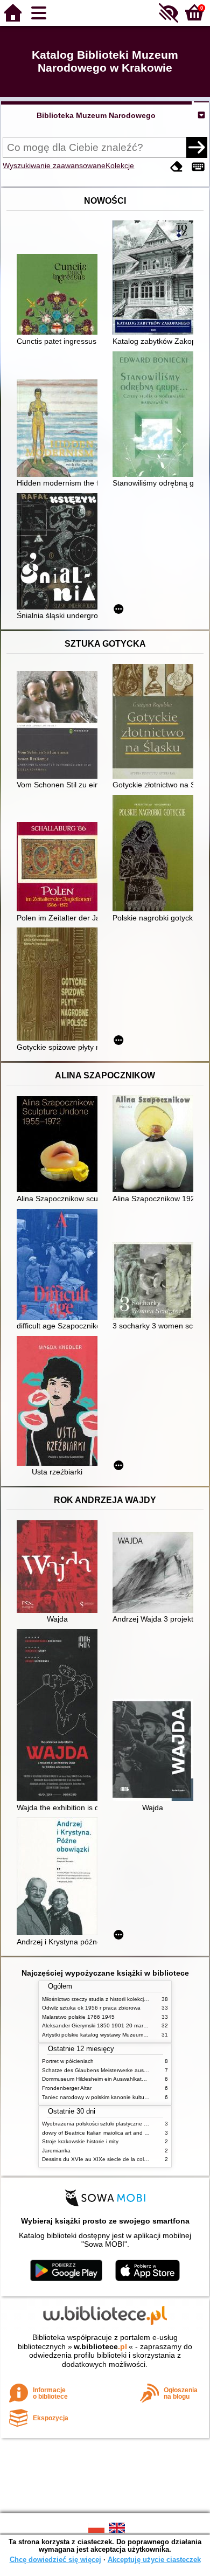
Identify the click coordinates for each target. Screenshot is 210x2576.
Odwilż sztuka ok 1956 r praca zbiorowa (91, 2008)
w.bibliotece (100, 2346)
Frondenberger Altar (67, 2088)
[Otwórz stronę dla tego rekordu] (60, 295)
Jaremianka (56, 2151)
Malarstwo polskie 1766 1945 (78, 2017)
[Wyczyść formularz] (177, 167)
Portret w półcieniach (68, 2061)
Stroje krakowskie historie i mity (80, 2141)
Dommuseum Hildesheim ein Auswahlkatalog (97, 2079)
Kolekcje (120, 165)
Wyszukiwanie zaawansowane (54, 165)
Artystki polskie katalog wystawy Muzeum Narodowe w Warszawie (123, 2035)
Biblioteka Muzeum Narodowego (96, 115)
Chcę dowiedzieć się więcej (55, 2560)
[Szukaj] (197, 147)
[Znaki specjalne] (198, 167)
